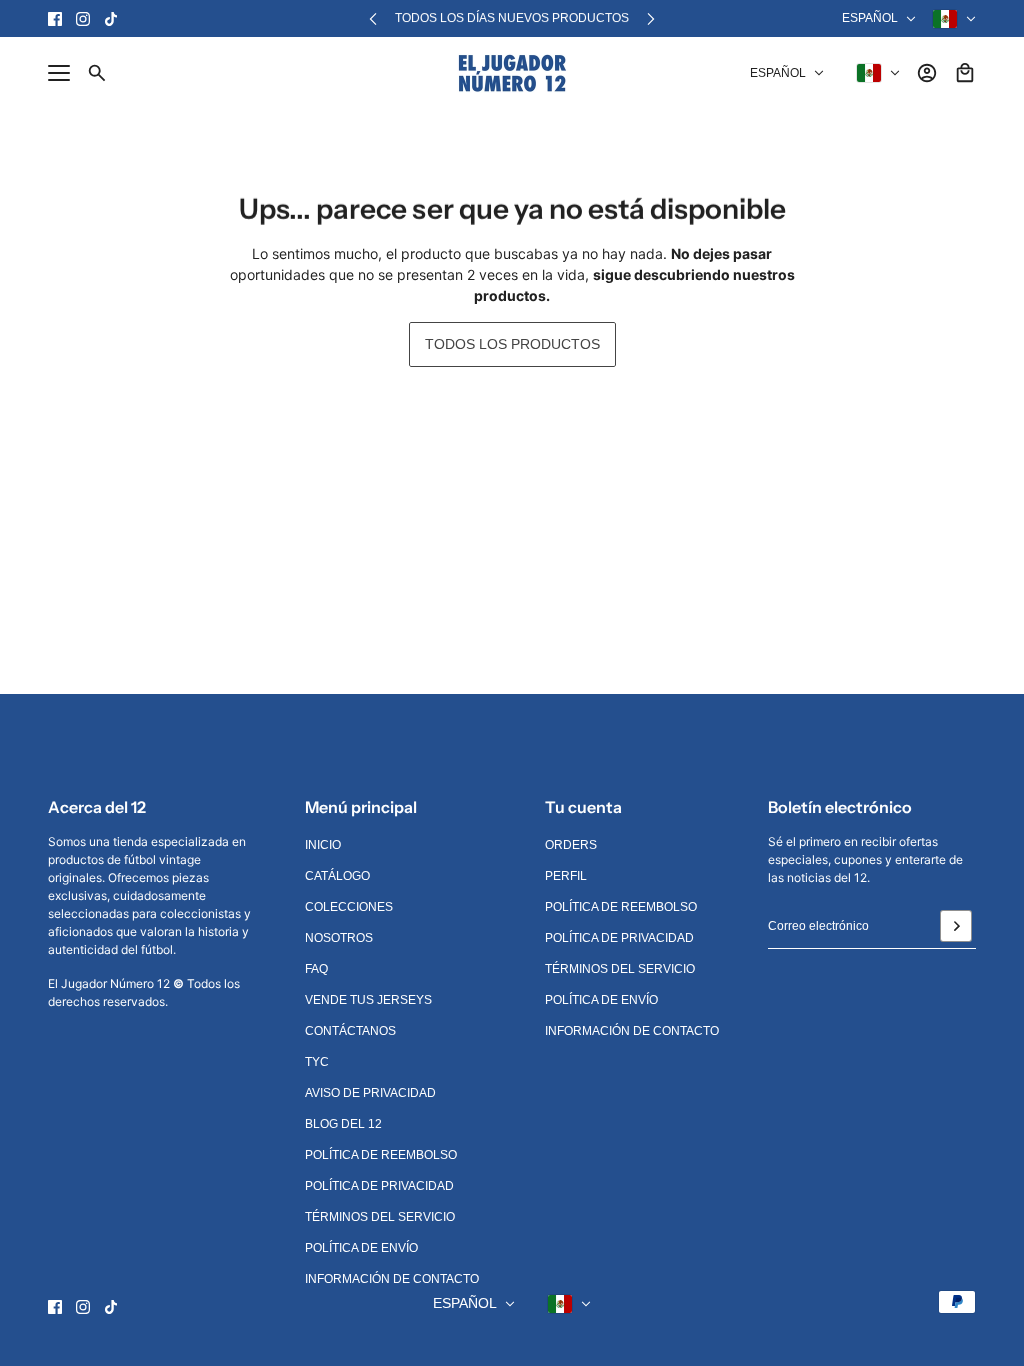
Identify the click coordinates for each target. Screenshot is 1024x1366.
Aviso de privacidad (370, 1093)
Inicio (323, 845)
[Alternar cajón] (59, 73)
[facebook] (55, 19)
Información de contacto (392, 1279)
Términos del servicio (380, 1217)
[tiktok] (111, 19)
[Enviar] (956, 926)
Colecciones (349, 907)
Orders (571, 845)
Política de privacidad (379, 1186)
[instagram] (83, 19)
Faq (316, 969)
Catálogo (337, 876)
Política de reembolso (381, 1155)
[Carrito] (965, 73)
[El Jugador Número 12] (512, 73)
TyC (317, 1062)
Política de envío (361, 1248)
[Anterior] (373, 18)
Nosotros (339, 938)
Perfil (566, 876)
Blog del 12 (343, 1124)
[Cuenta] (927, 73)
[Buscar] (97, 73)
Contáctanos (350, 1031)
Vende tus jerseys (368, 1000)
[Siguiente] (651, 18)
